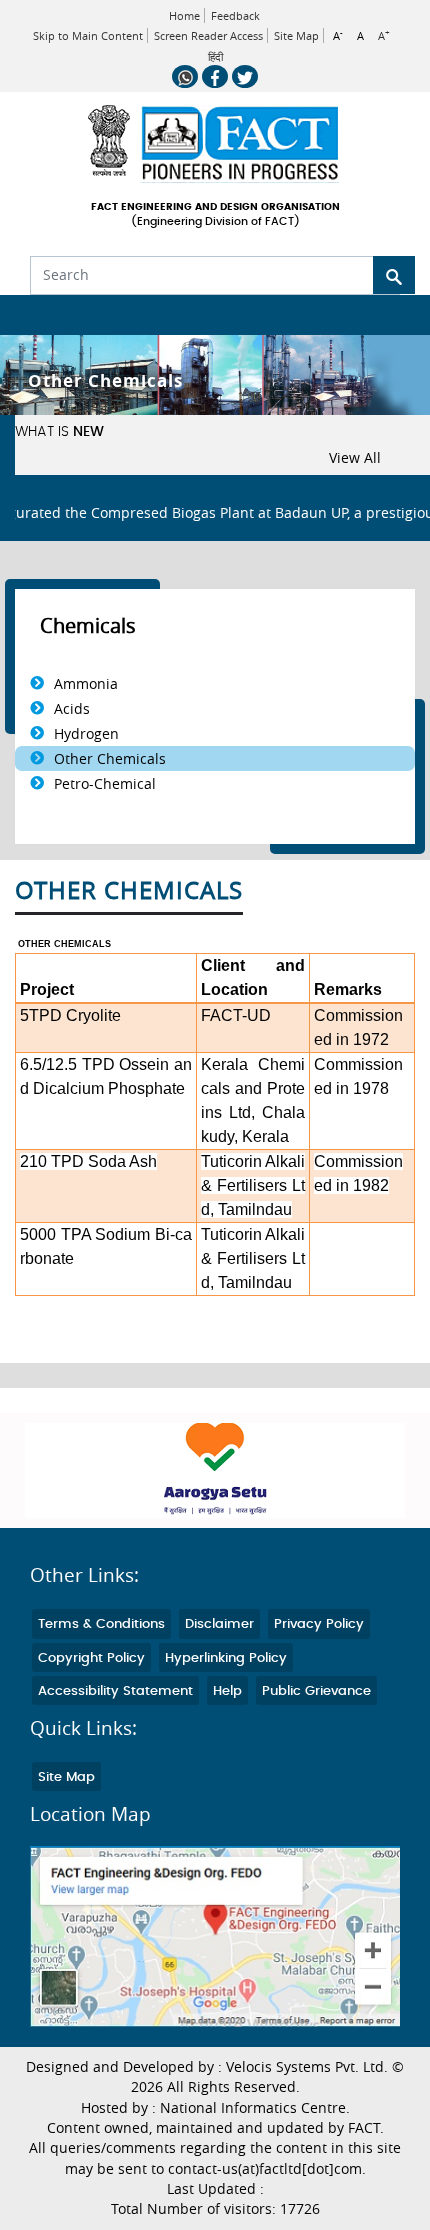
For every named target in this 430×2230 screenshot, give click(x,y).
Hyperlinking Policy (226, 1658)
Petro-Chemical (105, 783)
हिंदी (215, 57)
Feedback (235, 15)
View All (355, 458)
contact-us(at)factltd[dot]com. (267, 2169)
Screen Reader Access (208, 35)
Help (227, 1691)
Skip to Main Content (88, 35)
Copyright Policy (91, 1658)
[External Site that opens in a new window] (215, 1470)
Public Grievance (316, 1691)
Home (184, 15)
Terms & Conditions (101, 1624)
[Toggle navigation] (28, 315)
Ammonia (86, 683)
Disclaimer (219, 1624)
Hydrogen (86, 733)
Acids (72, 708)
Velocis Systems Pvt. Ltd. (307, 2067)
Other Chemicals (110, 758)
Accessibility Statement (115, 1691)
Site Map (296, 35)
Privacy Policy (319, 1624)
